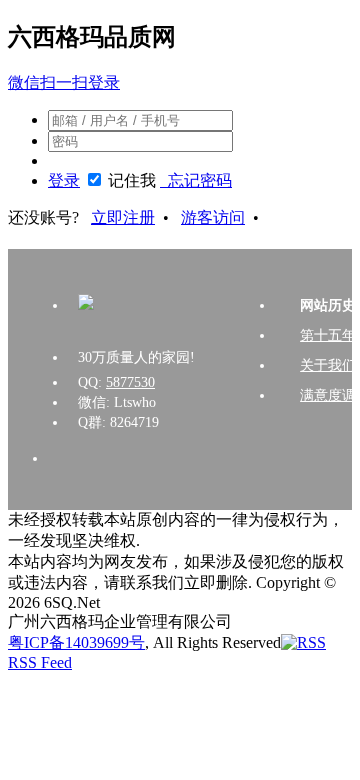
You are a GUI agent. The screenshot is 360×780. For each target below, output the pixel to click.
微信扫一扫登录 (64, 82)
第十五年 (328, 335)
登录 (64, 180)
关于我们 (328, 365)
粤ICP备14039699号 (76, 642)
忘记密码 (196, 180)
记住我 (132, 180)
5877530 (130, 382)
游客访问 (213, 217)
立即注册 (123, 217)
